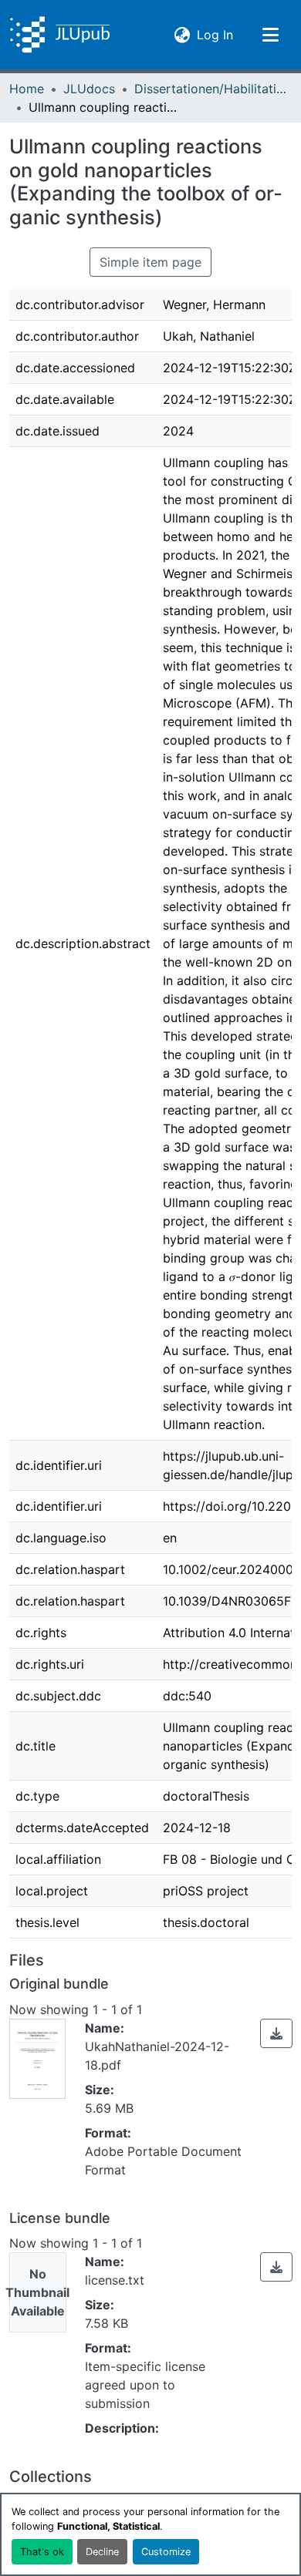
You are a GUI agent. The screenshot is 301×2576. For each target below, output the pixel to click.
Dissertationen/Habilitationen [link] (211, 89)
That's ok (42, 2552)
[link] (276, 2033)
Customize (166, 2552)
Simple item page (150, 262)
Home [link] (27, 89)
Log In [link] (215, 34)
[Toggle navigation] (270, 35)
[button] (60, 35)
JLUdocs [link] (89, 89)
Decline (102, 2552)
